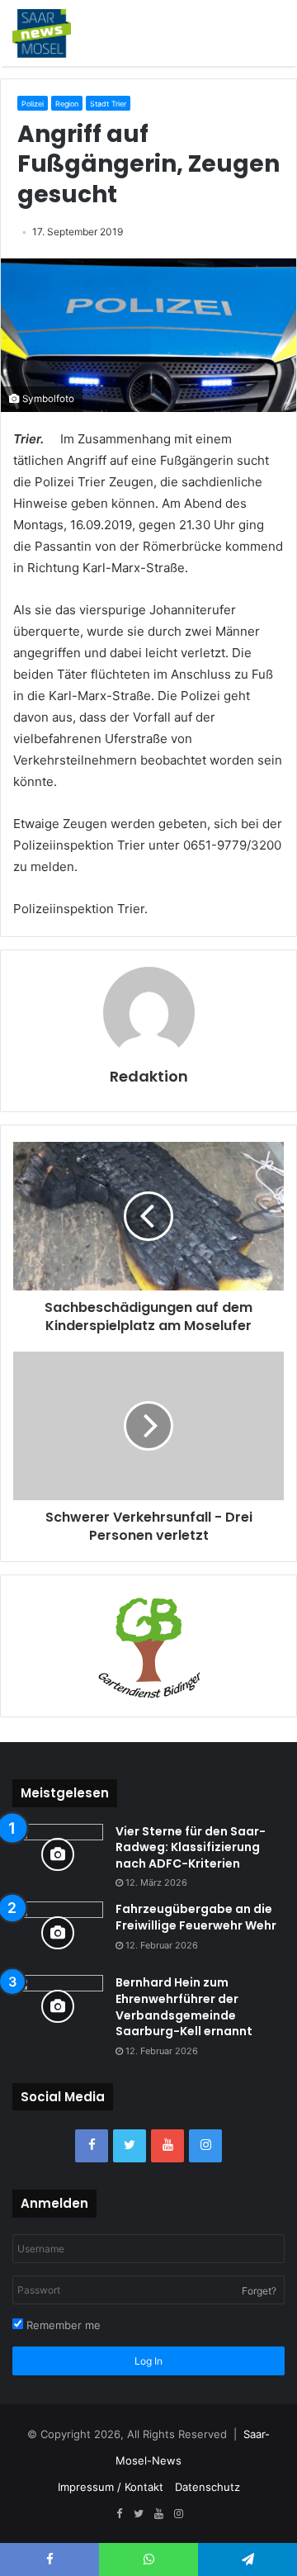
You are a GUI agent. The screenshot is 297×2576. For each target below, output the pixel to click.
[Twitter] (130, 2146)
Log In (148, 2361)
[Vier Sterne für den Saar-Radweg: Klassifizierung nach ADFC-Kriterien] (58, 1855)
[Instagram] (205, 2146)
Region (67, 104)
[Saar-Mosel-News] (42, 33)
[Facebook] (92, 2146)
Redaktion (149, 1076)
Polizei (33, 104)
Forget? (259, 2291)
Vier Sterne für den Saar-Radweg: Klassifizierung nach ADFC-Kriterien (191, 1847)
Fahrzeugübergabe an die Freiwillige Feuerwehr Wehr (196, 1917)
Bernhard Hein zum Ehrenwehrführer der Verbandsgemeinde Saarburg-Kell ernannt (184, 2007)
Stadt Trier (108, 104)
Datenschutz (207, 2487)
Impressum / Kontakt (111, 2487)
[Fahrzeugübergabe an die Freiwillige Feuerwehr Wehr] (58, 1932)
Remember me (62, 2325)
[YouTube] (167, 2146)
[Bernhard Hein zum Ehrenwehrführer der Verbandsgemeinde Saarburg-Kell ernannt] (58, 2006)
